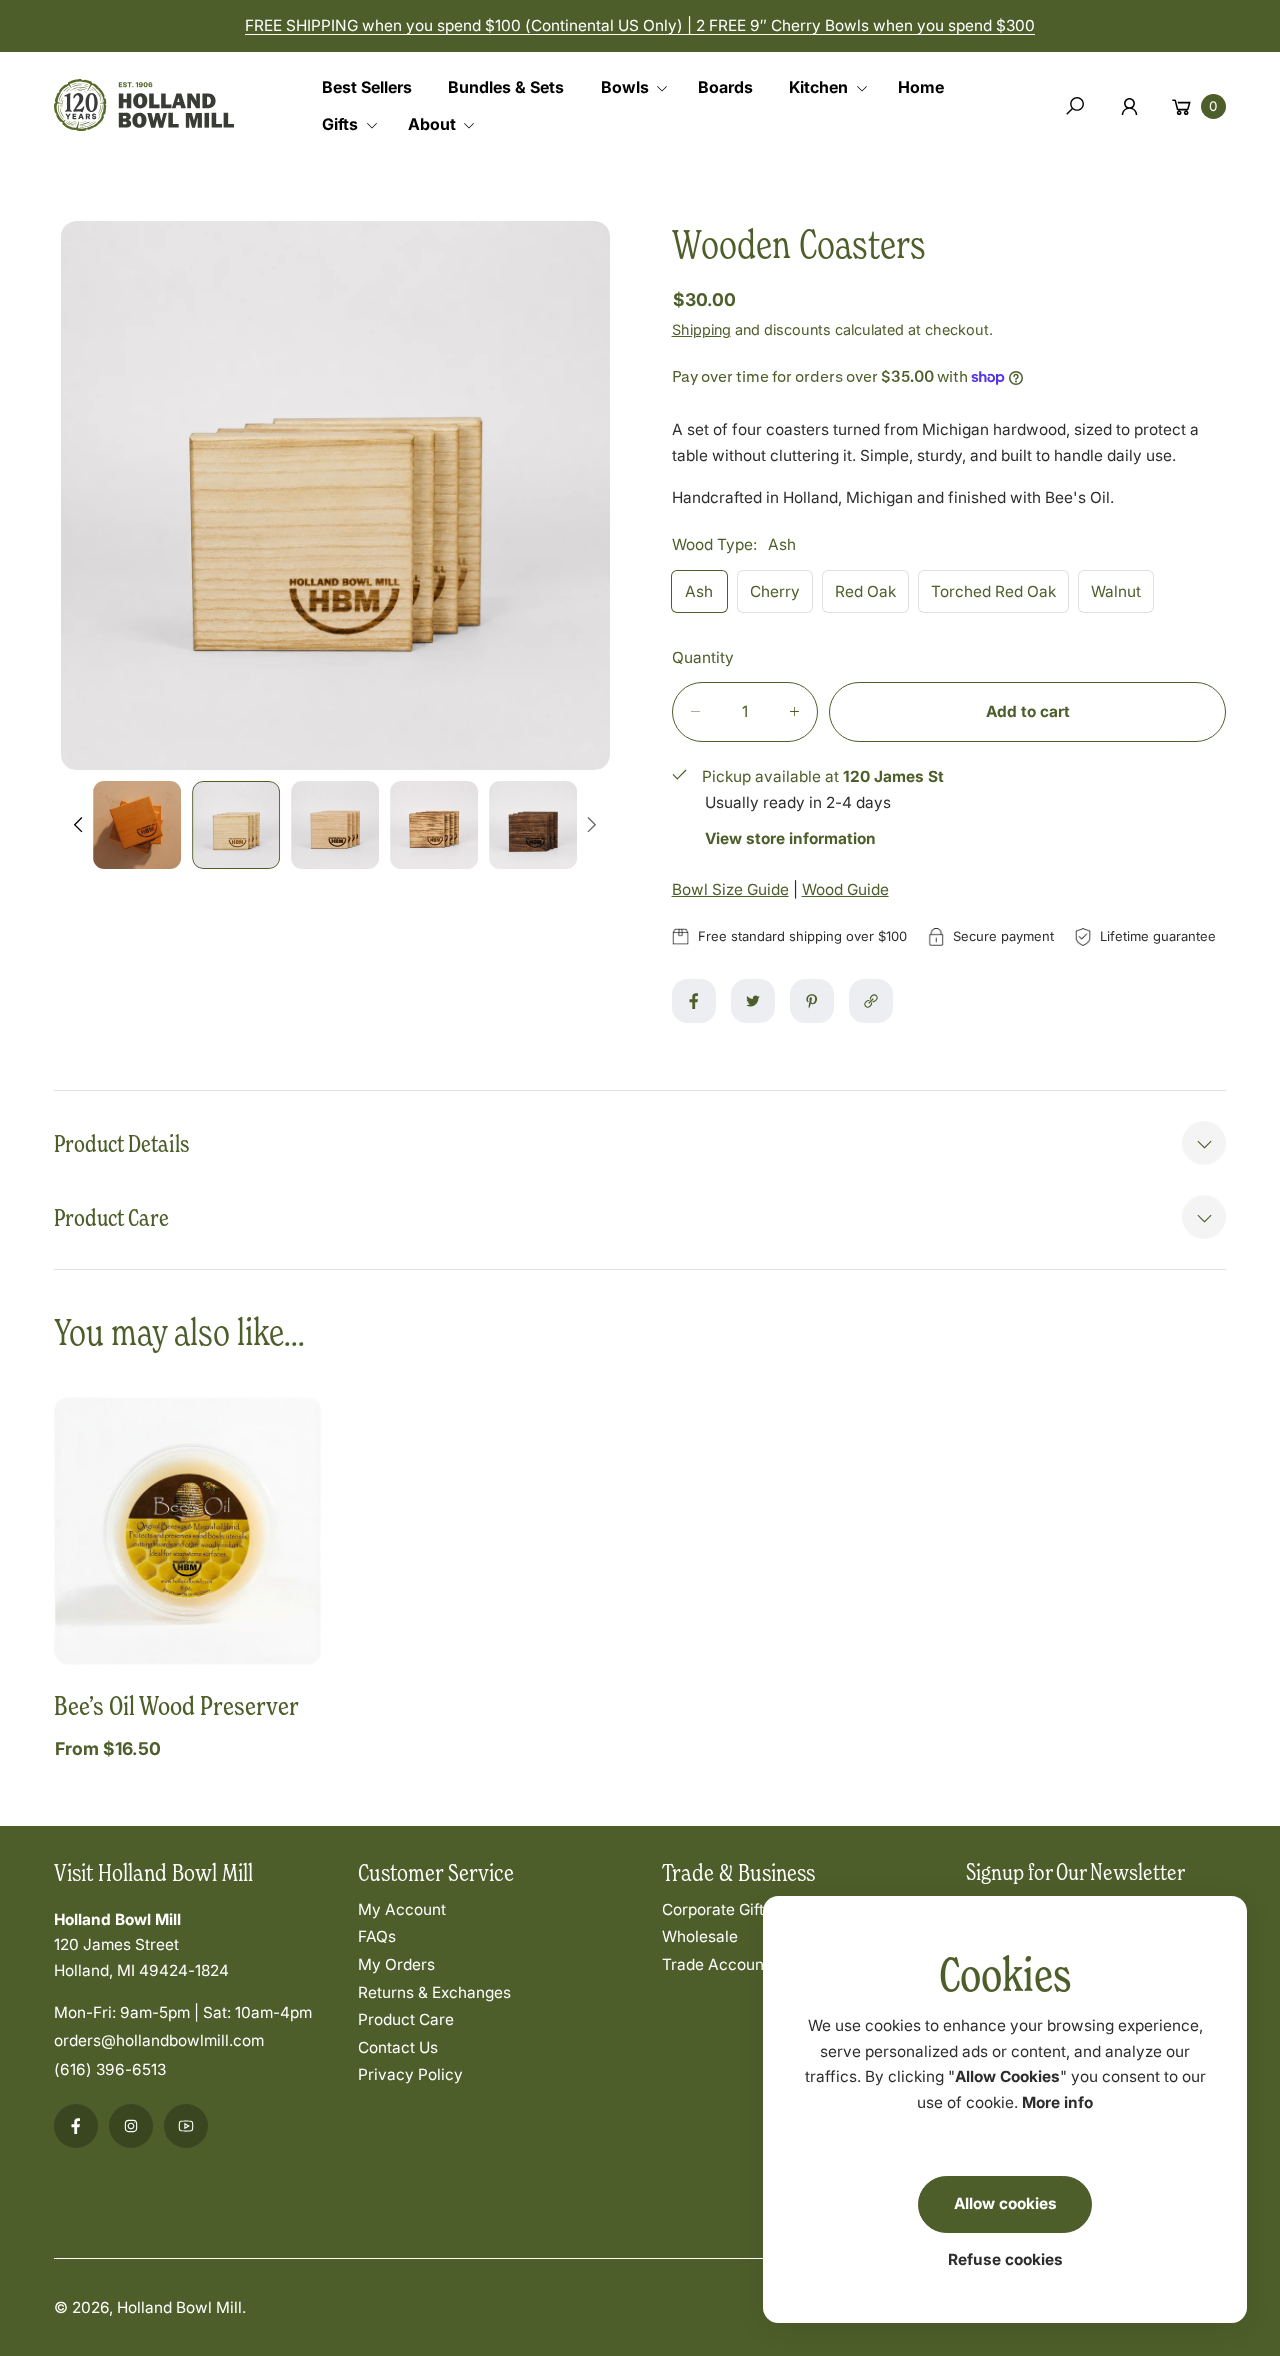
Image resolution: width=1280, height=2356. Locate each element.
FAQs (377, 1936)
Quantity (703, 657)
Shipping (701, 329)
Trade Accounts (719, 1964)
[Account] (1130, 106)
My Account (402, 1909)
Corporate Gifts (717, 1909)
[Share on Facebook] (694, 1001)
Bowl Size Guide (730, 889)
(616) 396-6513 (110, 2069)
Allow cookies (1005, 2203)
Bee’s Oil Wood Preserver (176, 1705)
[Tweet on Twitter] (753, 1001)
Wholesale (700, 1936)
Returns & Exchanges (434, 1992)
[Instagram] (131, 2126)
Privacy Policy (410, 2074)
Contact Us (398, 2047)
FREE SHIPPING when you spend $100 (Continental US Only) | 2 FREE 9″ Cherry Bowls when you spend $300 (640, 25)
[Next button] (591, 825)
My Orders (396, 1964)
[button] (641, 87)
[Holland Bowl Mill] (144, 101)
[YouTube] (186, 2126)
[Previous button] (80, 825)
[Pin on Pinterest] (812, 1001)
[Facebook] (76, 2126)
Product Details (121, 1143)
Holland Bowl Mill (179, 2307)
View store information (790, 838)
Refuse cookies (1005, 2259)
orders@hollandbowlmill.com (159, 2040)
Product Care (111, 1217)
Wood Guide (845, 889)
